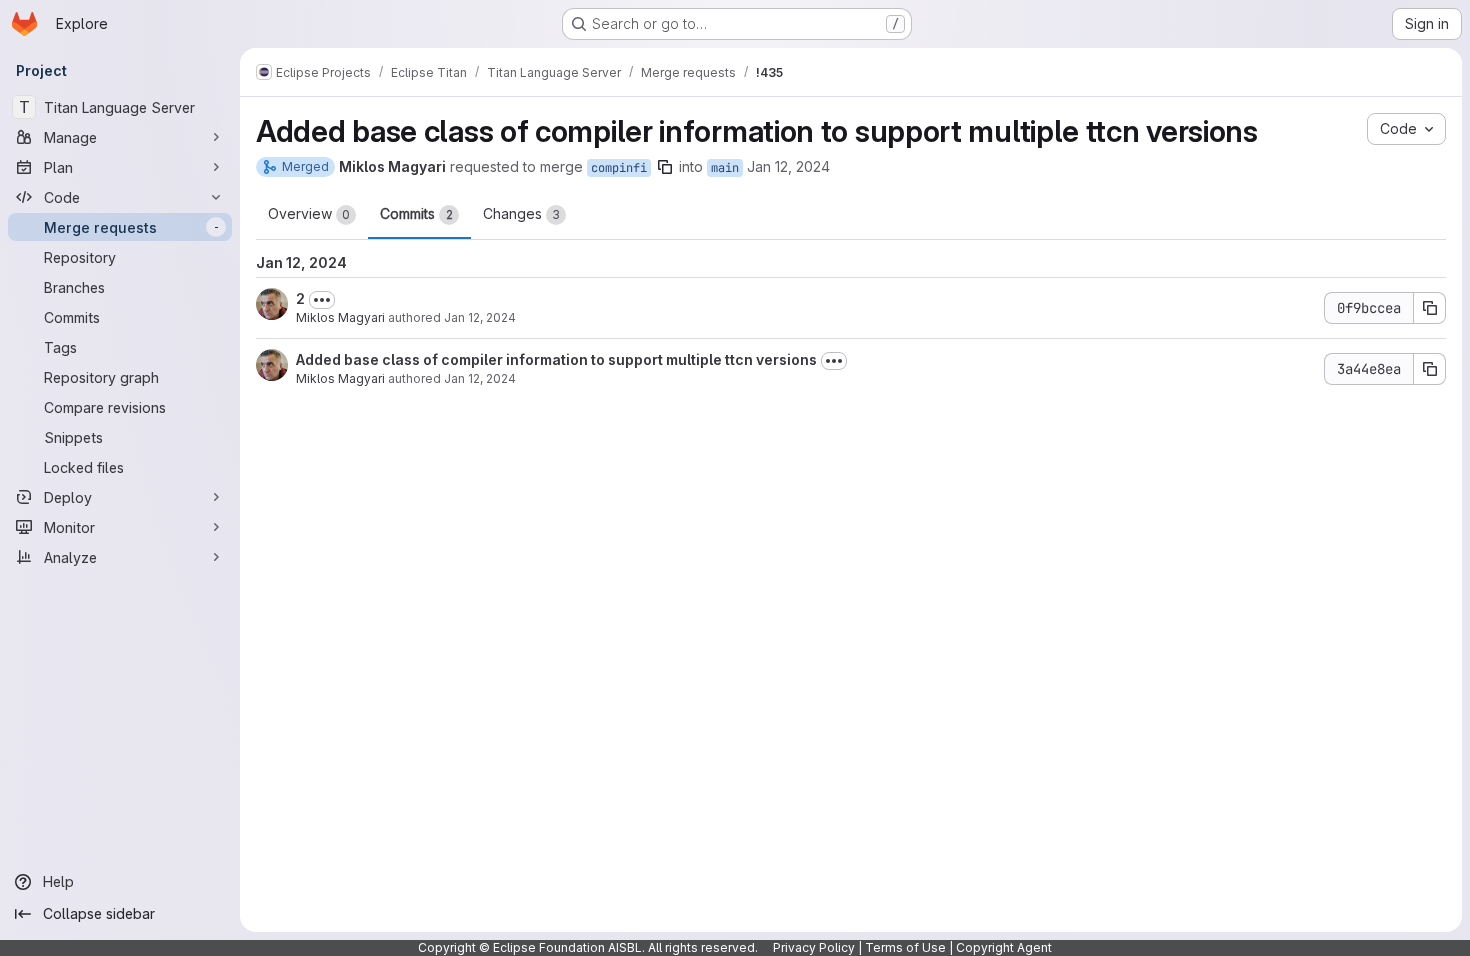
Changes (521, 213)
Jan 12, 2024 (788, 166)
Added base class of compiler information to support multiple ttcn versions (556, 359)
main (725, 168)
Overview (309, 213)
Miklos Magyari (340, 317)
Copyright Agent (1004, 947)
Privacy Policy (814, 947)
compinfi (619, 168)
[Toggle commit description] (322, 300)
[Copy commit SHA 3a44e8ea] (1430, 369)
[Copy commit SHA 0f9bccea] (1430, 308)
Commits (416, 213)
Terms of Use (905, 947)
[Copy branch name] (665, 167)
